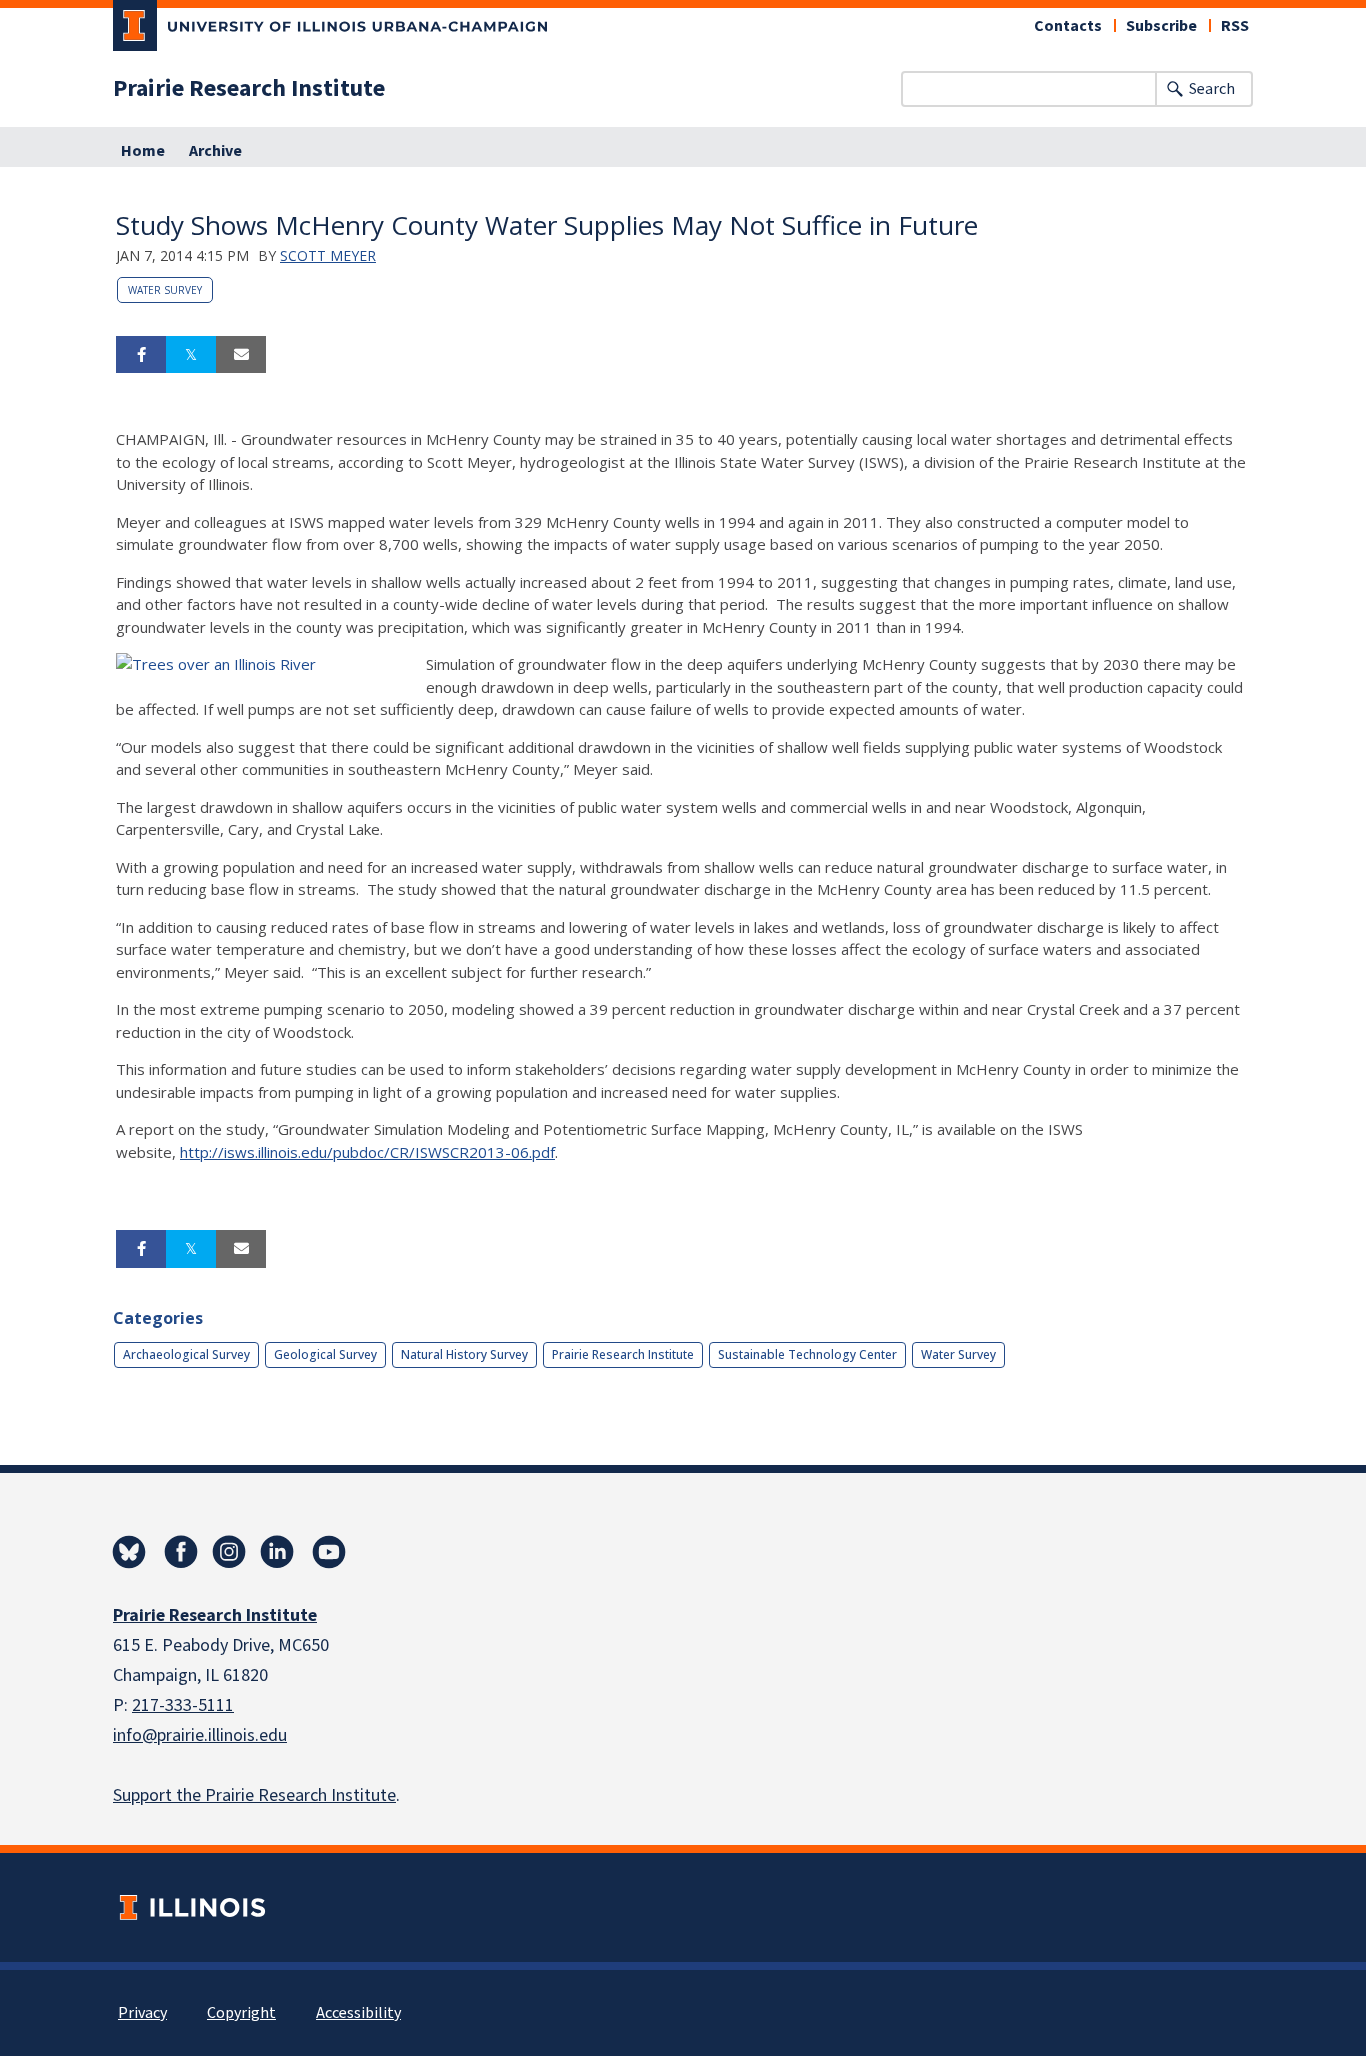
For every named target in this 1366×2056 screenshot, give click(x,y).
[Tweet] (191, 355)
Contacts (1068, 26)
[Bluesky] (129, 1552)
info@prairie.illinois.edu (200, 1735)
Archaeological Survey (186, 1354)
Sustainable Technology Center (807, 1354)
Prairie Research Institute (249, 89)
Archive (215, 151)
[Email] (241, 355)
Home (143, 151)
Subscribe (1161, 26)
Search (1212, 89)
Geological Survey (325, 1354)
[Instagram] (229, 1552)
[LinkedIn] (277, 1552)
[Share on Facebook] (141, 355)
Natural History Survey (464, 1354)
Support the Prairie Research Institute (254, 1795)
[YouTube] (329, 1552)
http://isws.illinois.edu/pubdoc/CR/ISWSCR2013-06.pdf (367, 1152)
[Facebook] (181, 1552)
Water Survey (165, 290)
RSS (1235, 26)
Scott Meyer (328, 255)
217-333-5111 (183, 1705)
